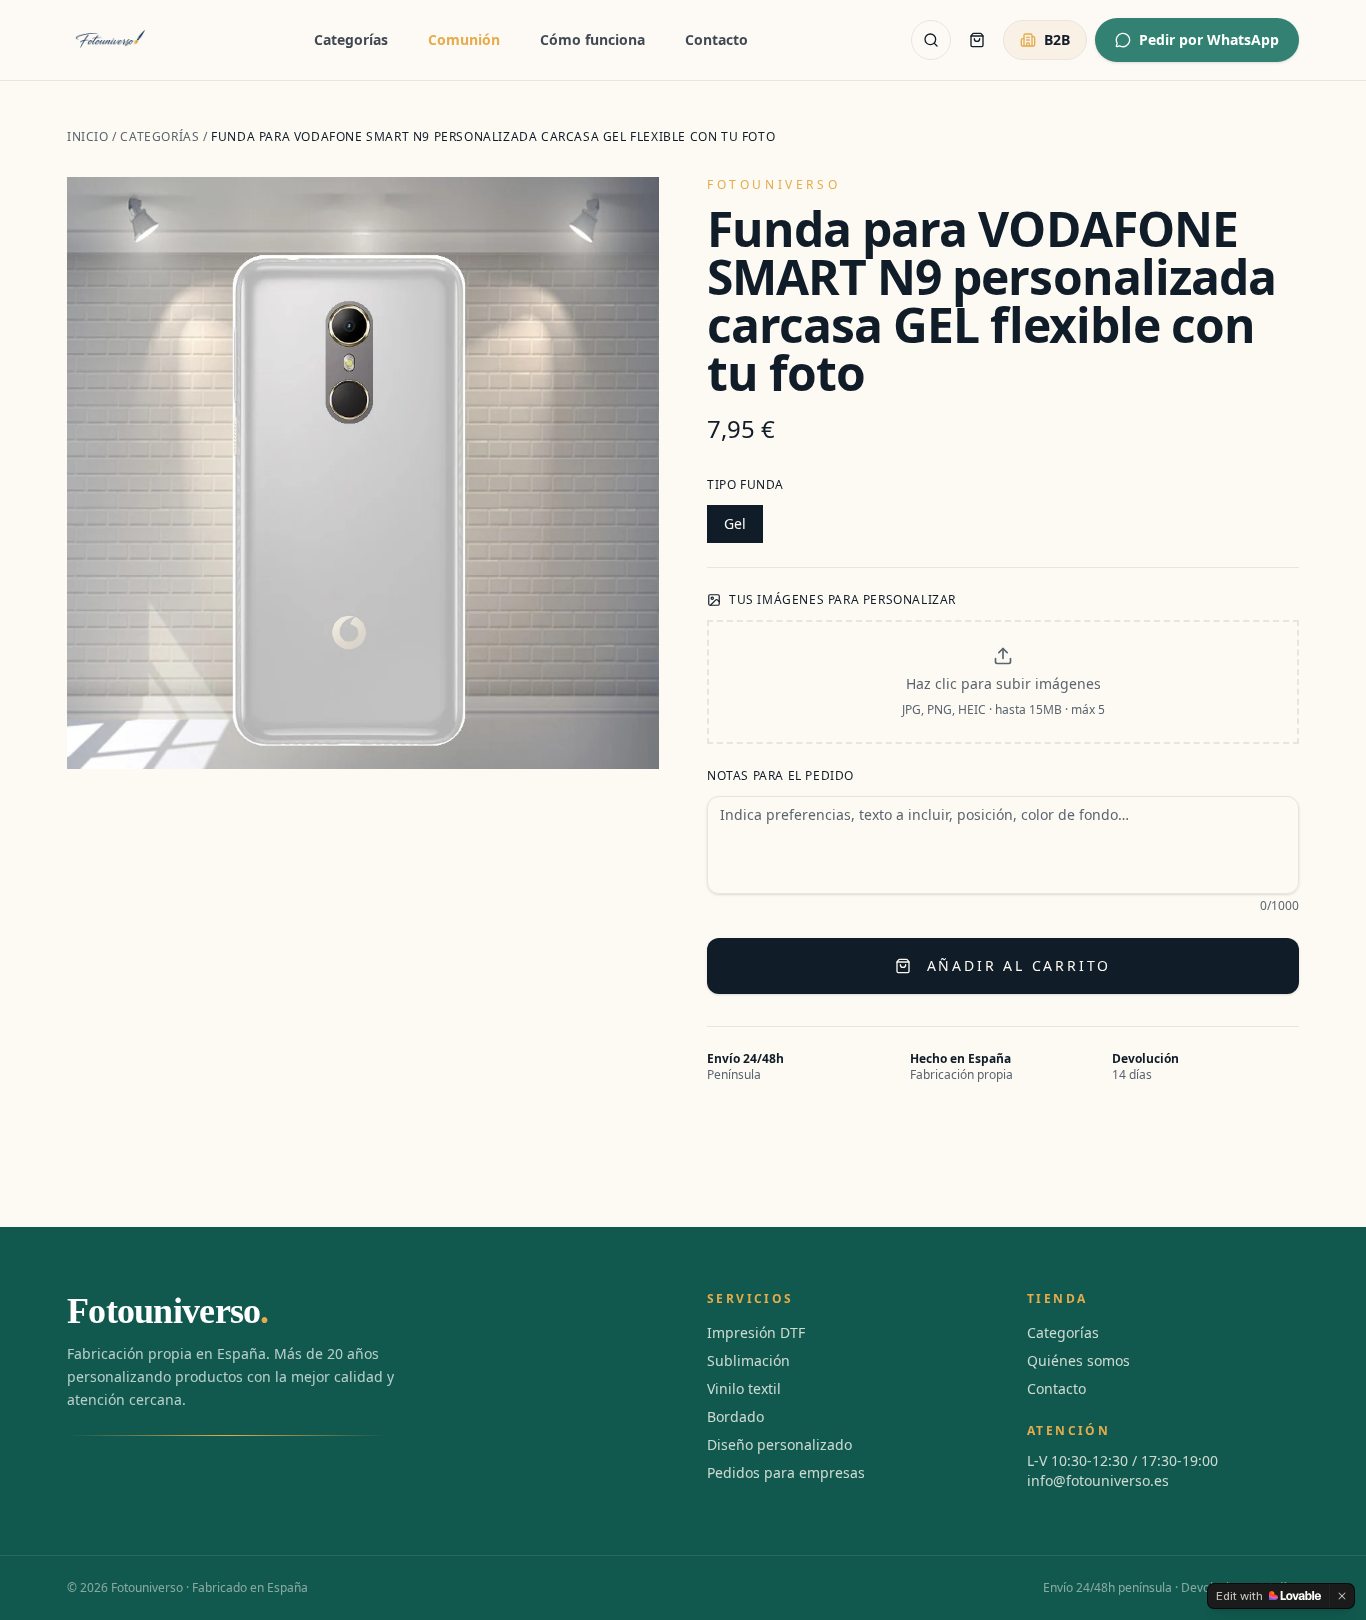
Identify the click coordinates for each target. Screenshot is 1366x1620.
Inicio (88, 136)
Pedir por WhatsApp (1209, 39)
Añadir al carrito (1019, 965)
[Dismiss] (1342, 1596)
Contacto (716, 39)
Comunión (464, 39)
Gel (735, 523)
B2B (1057, 39)
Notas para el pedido (780, 776)
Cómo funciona (592, 39)
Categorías (351, 39)
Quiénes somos (1078, 1360)
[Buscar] (931, 40)
